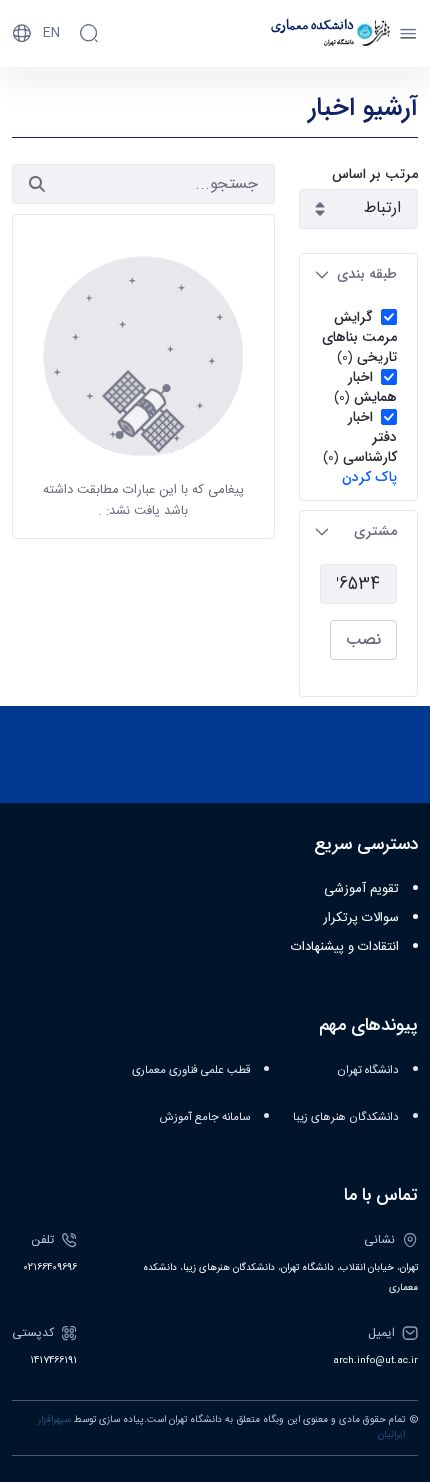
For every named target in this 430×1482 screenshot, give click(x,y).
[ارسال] (37, 184)
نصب (363, 639)
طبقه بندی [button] (367, 274)
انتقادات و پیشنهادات (345, 947)
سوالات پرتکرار (361, 918)
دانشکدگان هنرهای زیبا (346, 1117)
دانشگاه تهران (368, 1070)
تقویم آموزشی (361, 889)
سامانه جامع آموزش (205, 1117)
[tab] (358, 274)
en (51, 33)
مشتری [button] (375, 531)
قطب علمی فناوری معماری (191, 1070)
